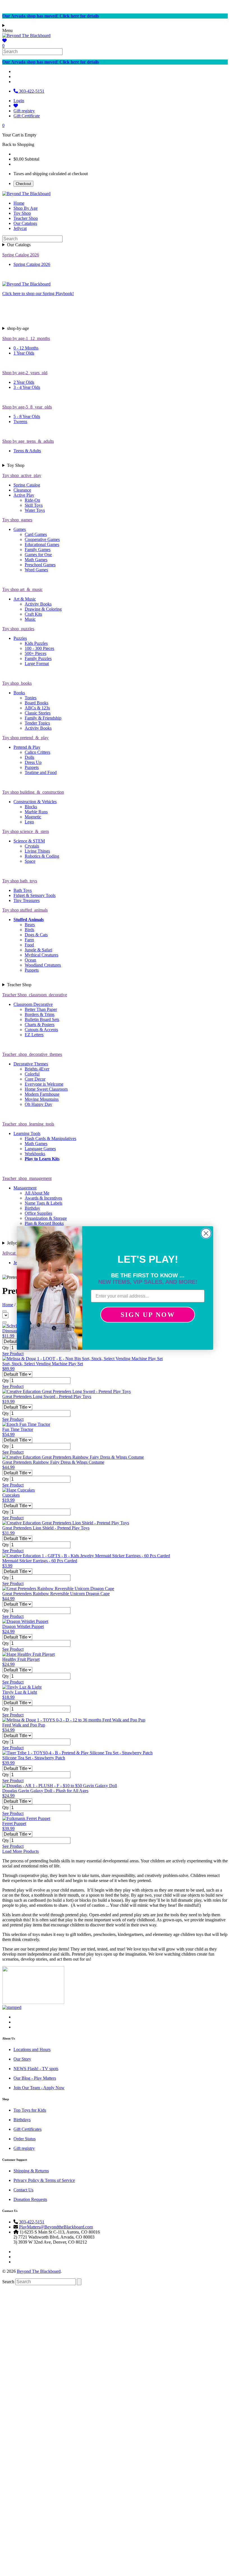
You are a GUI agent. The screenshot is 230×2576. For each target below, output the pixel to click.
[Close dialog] (206, 1233)
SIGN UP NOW (148, 1315)
